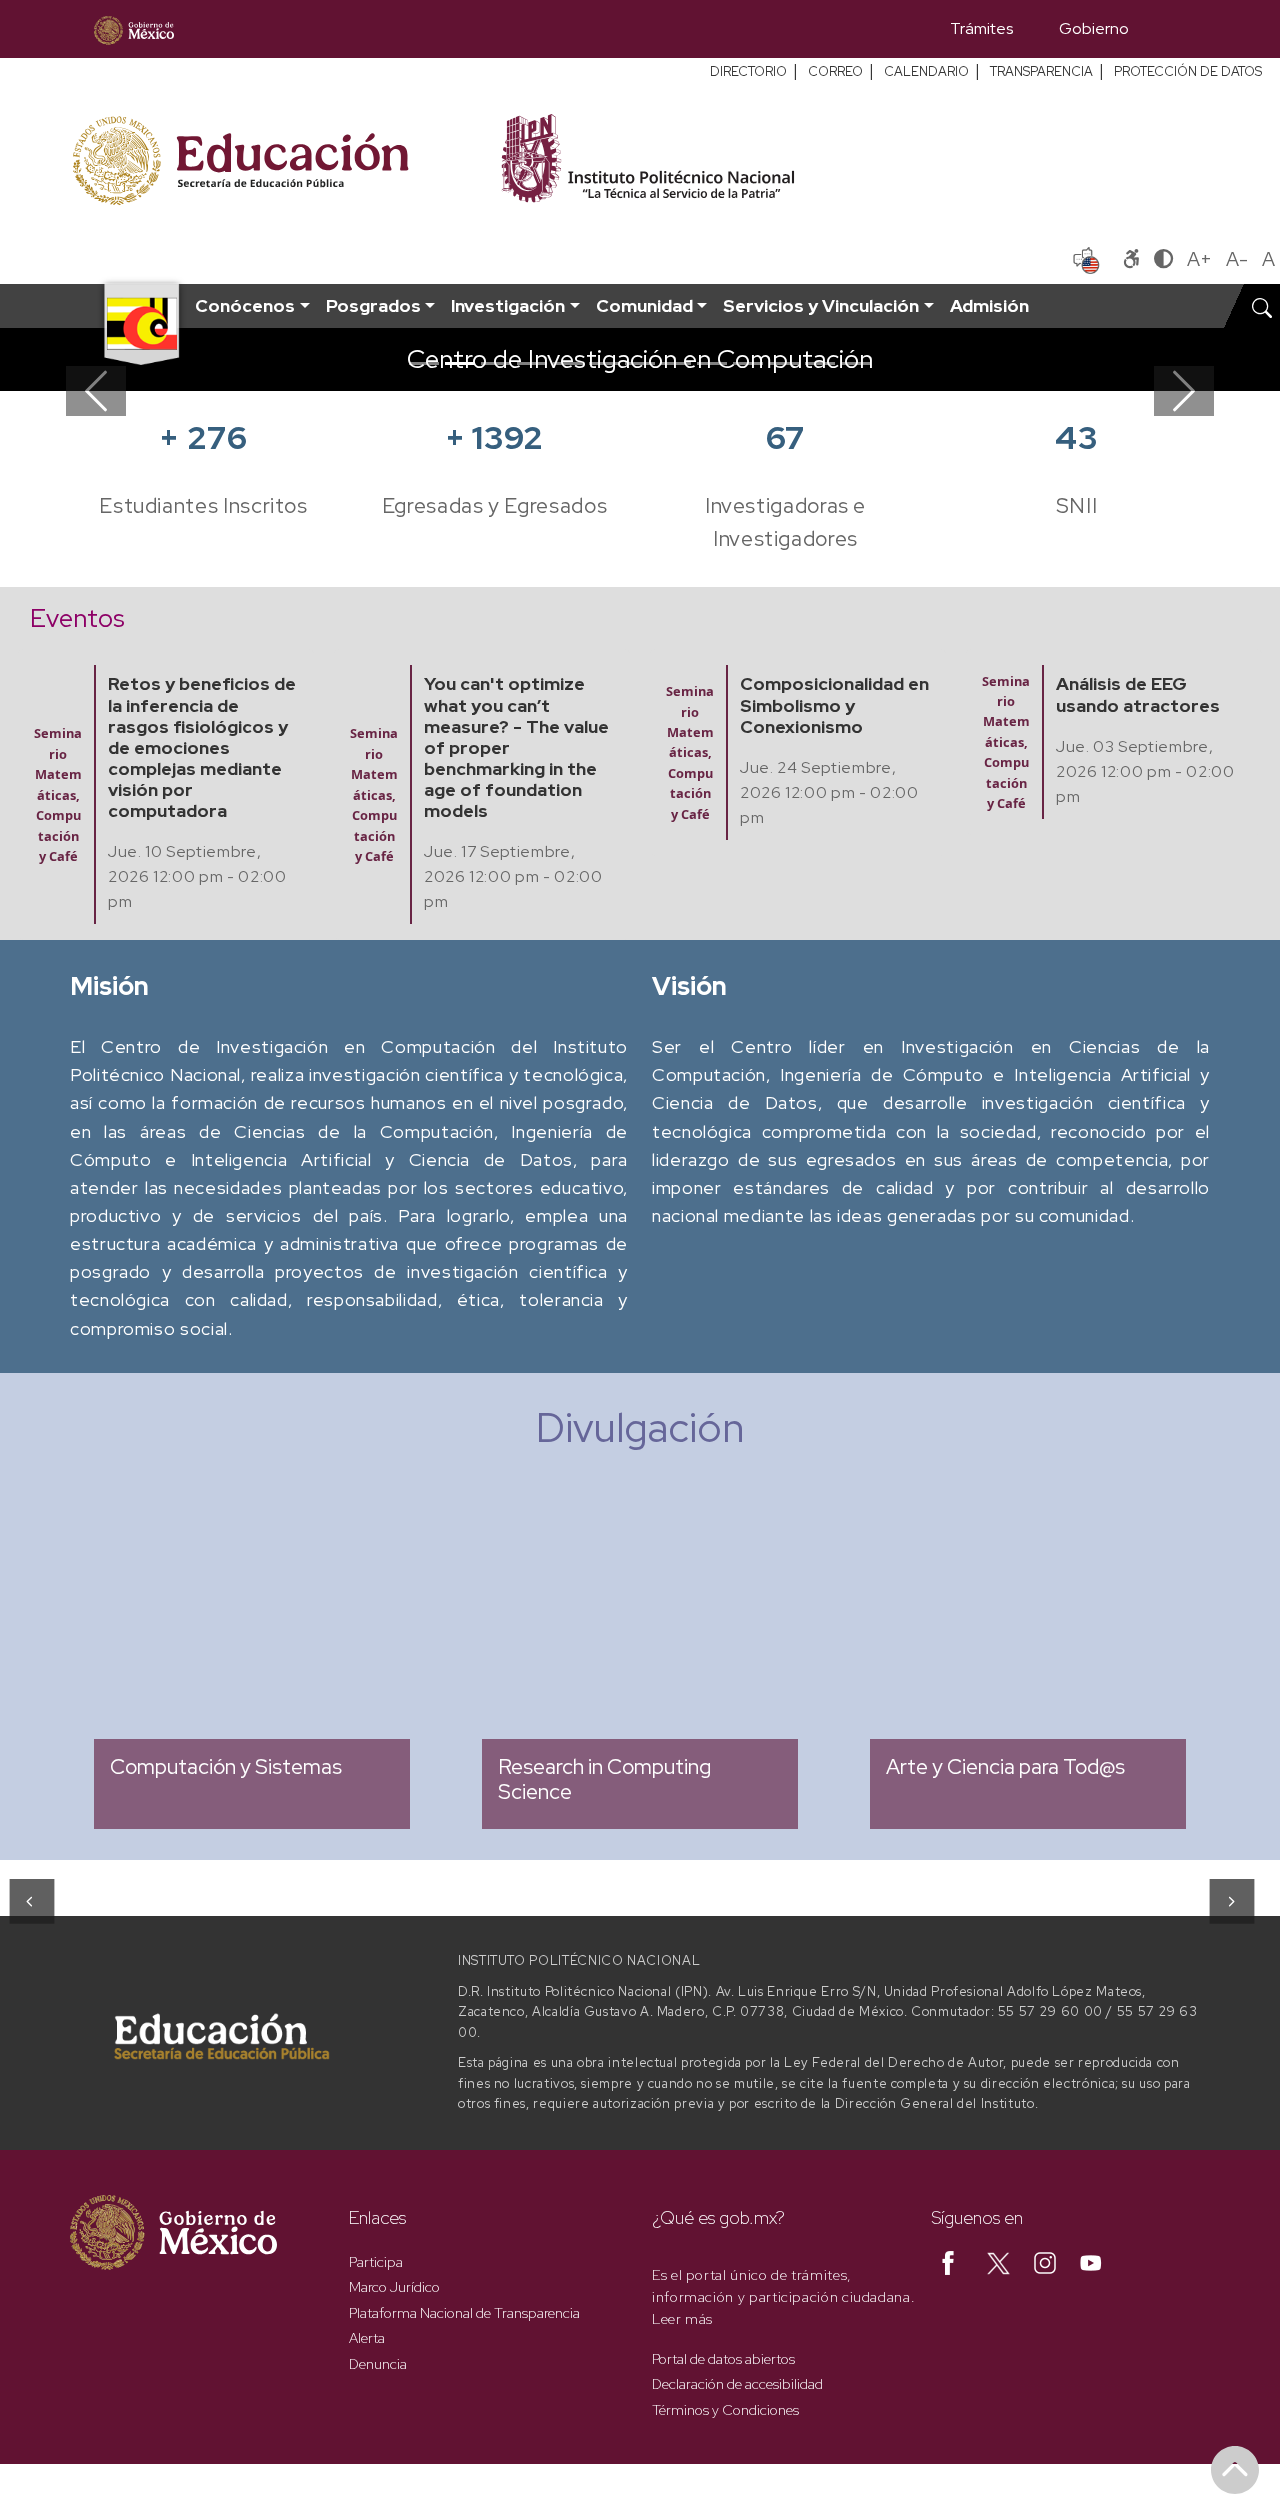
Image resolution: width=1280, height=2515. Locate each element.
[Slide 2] (460, 363)
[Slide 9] (712, 363)
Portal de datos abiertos (723, 2359)
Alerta (367, 2338)
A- (1237, 259)
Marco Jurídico (394, 2287)
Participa (376, 2262)
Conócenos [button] (245, 305)
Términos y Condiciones (725, 2410)
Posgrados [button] (373, 305)
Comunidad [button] (644, 305)
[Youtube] (1091, 2262)
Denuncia (378, 2364)
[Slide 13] (856, 363)
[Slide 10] (748, 363)
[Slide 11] (784, 363)
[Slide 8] (676, 363)
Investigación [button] (508, 305)
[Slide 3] (496, 363)
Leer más (682, 2319)
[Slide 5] (568, 363)
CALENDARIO (926, 71)
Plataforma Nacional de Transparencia (464, 2313)
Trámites (981, 28)
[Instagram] (1045, 2262)
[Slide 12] (820, 363)
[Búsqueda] (1181, 29)
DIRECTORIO (748, 71)
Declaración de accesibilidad (737, 2384)
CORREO (835, 71)
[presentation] (30, 1901)
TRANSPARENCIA (1041, 71)
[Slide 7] (640, 363)
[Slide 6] (604, 363)
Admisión (989, 305)
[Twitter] (998, 2262)
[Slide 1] (424, 363)
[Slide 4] (532, 363)
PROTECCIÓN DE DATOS (1188, 71)
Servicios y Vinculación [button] (821, 305)
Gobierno (1094, 28)
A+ (1199, 259)
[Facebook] (948, 2262)
